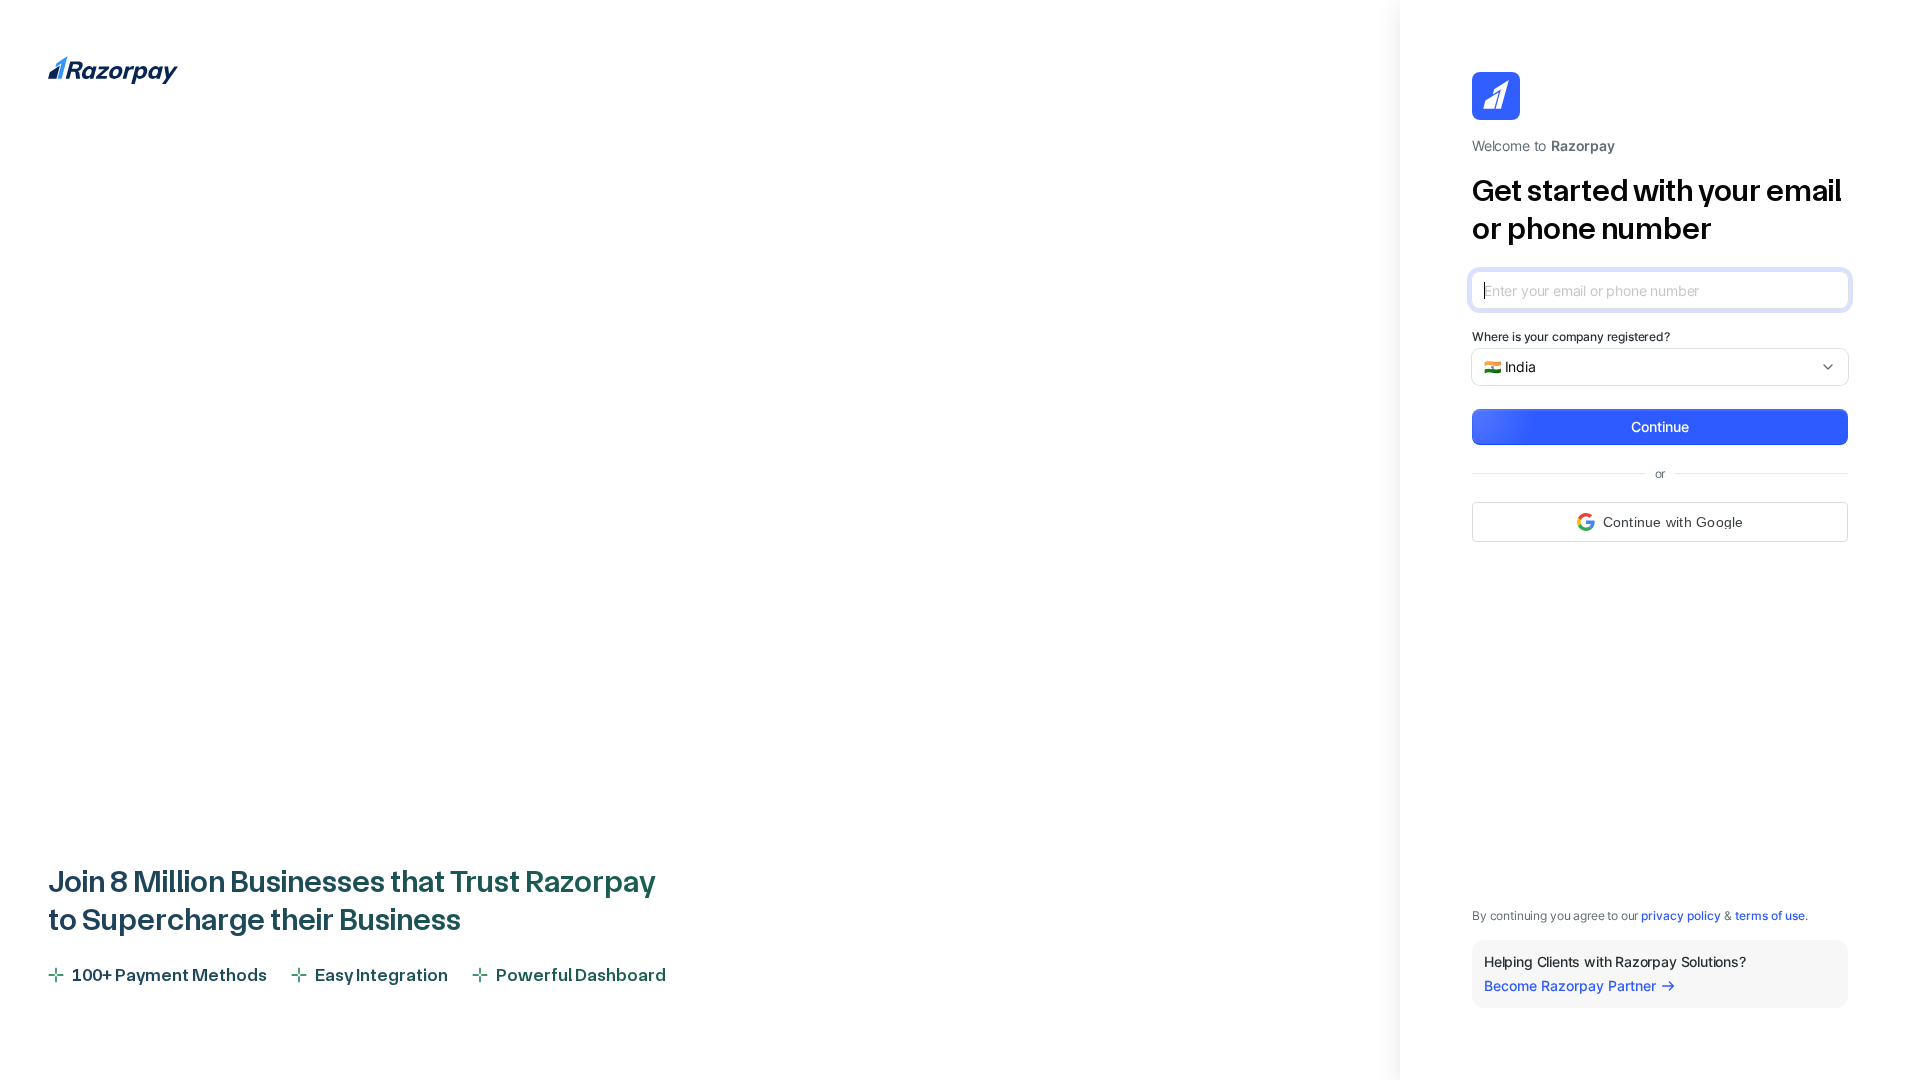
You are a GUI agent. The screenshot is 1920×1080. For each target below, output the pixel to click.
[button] (1660, 427)
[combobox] (1652, 367)
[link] (1681, 915)
